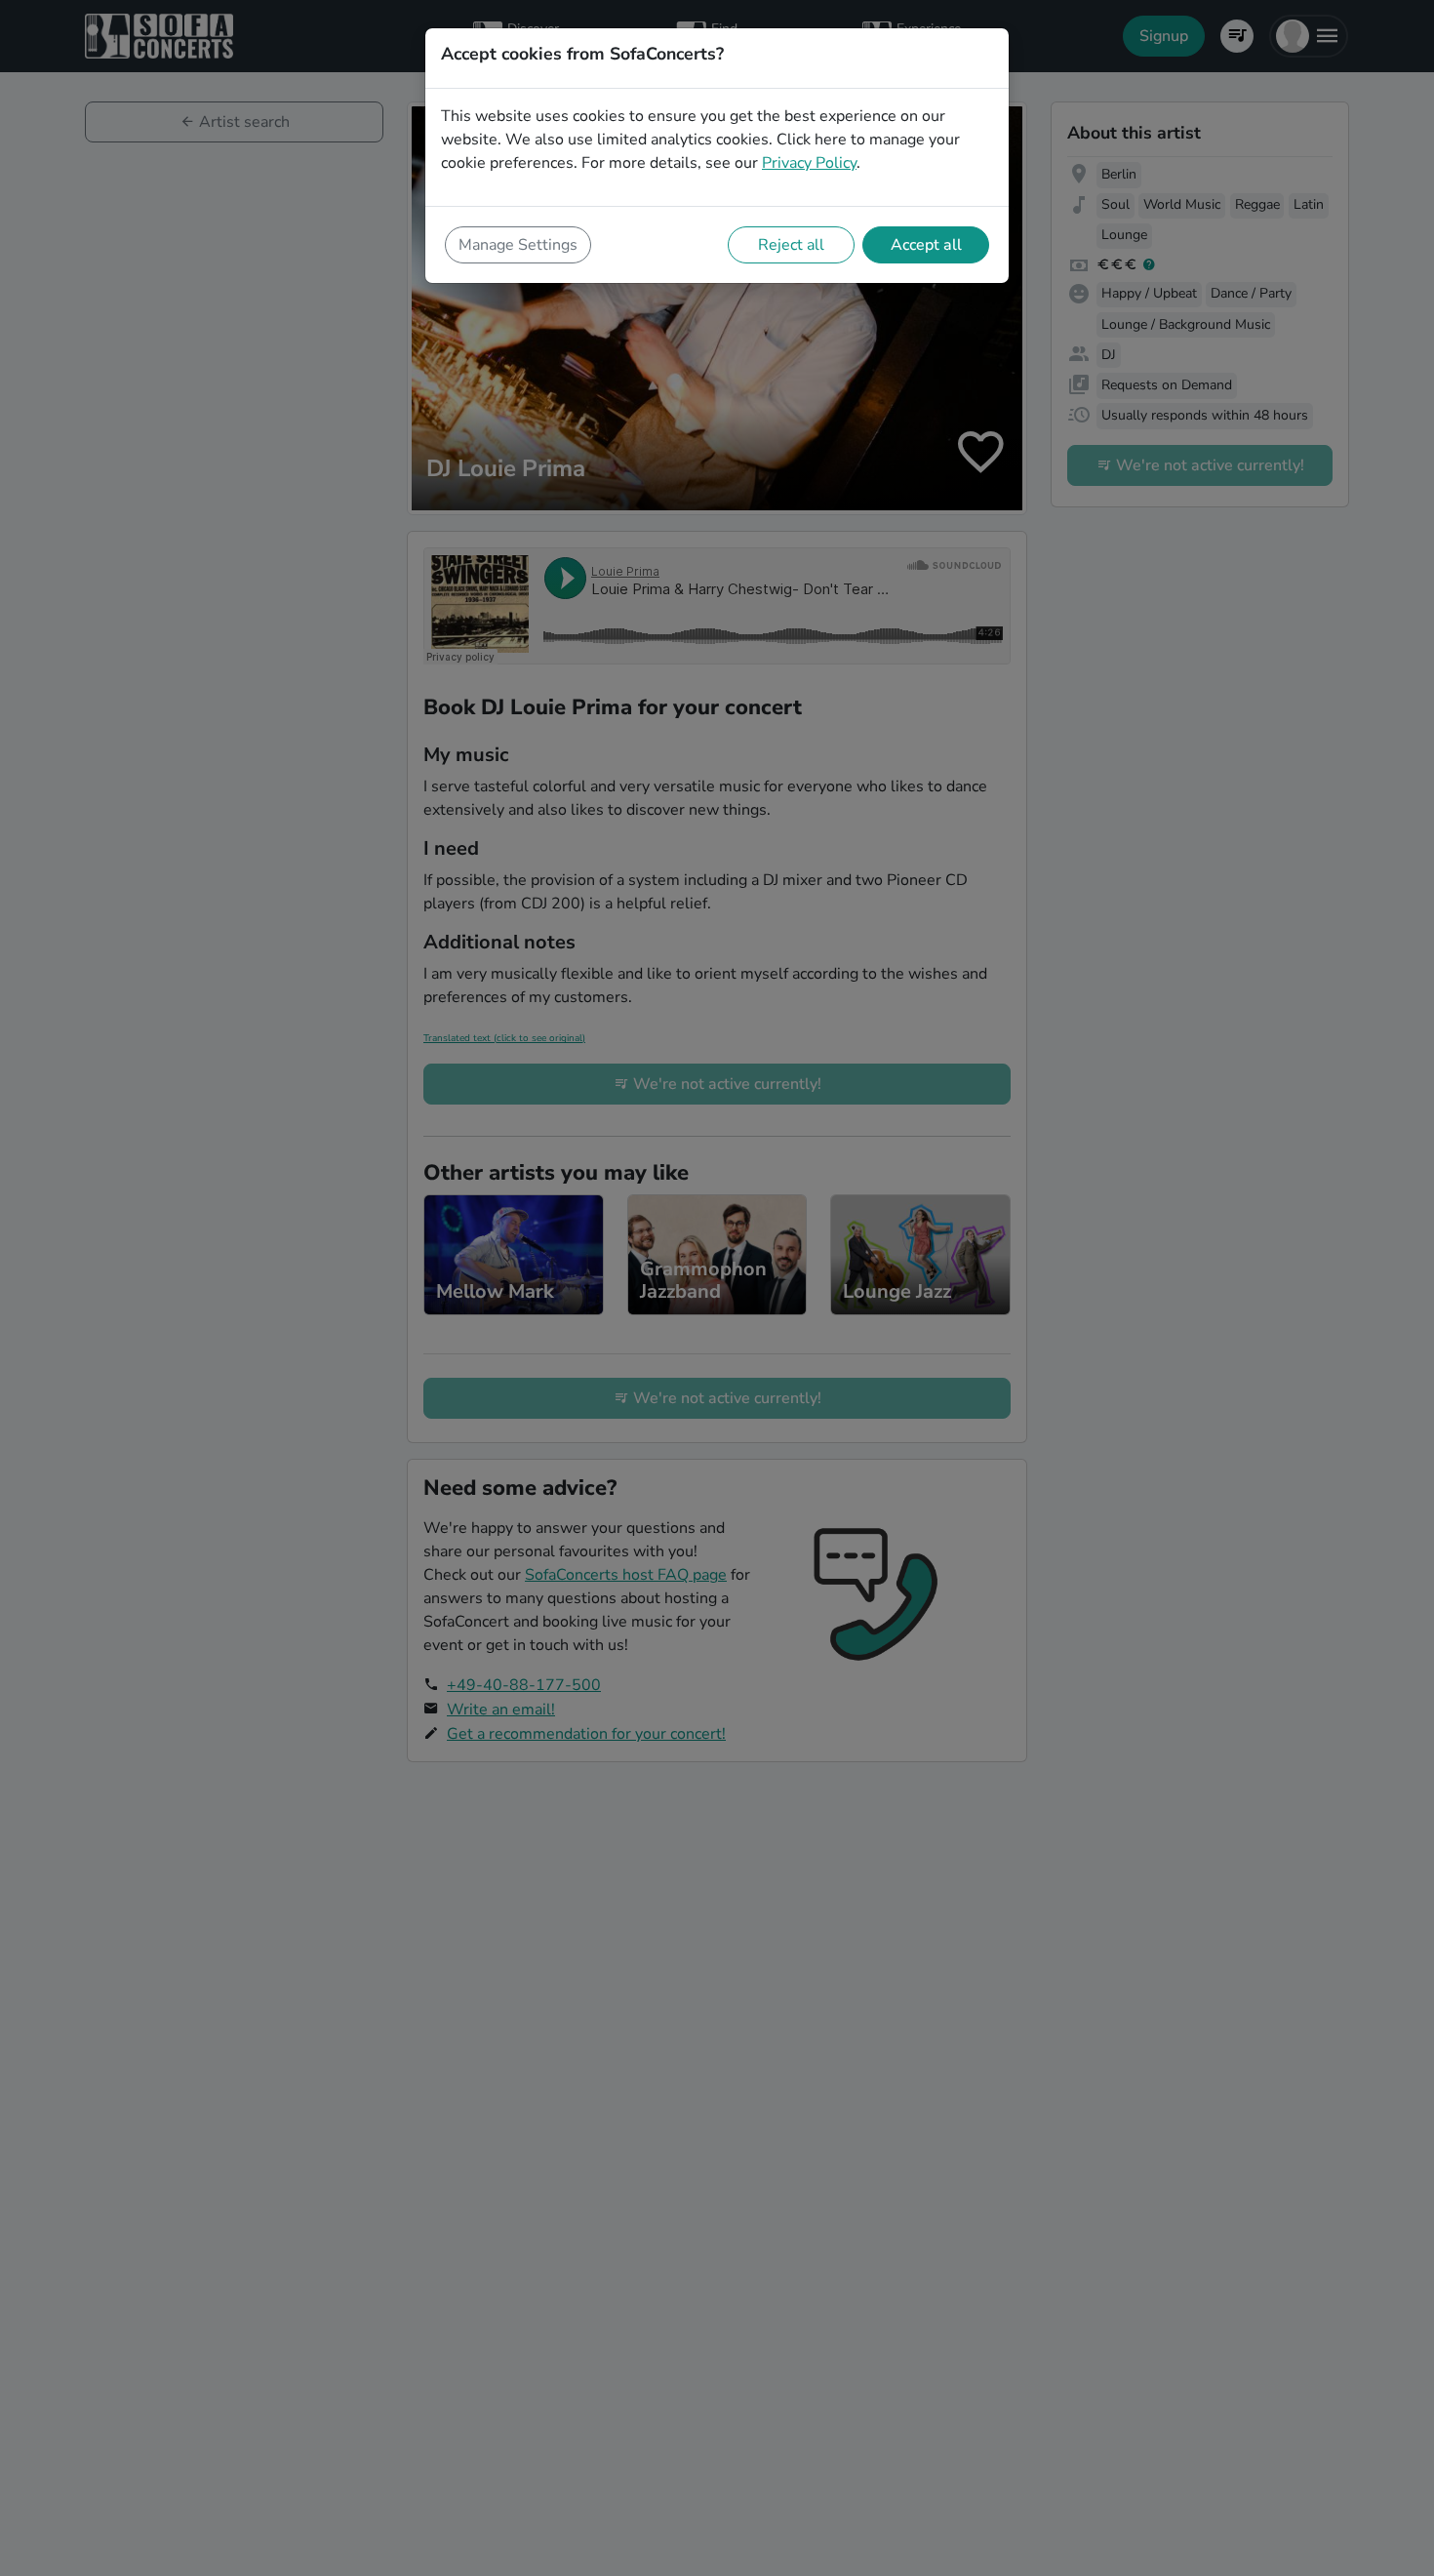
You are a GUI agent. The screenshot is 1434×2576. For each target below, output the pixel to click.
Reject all (791, 245)
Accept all (926, 245)
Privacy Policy (809, 163)
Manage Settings (518, 245)
